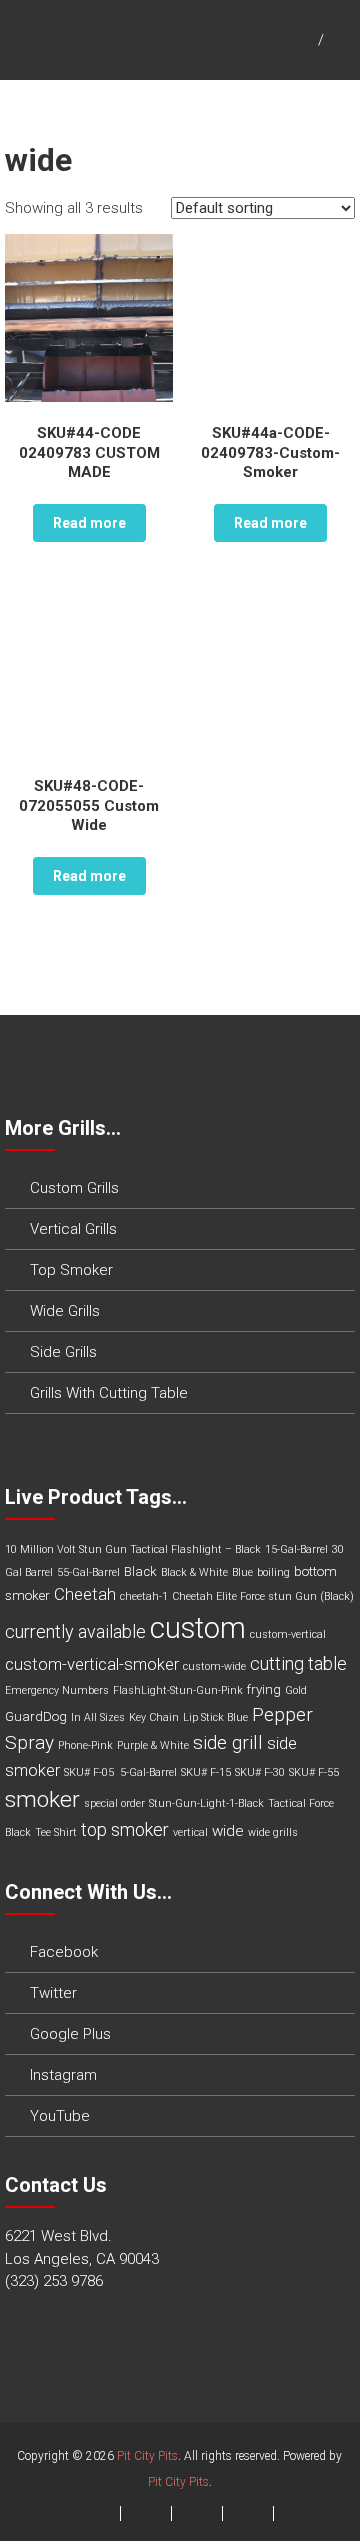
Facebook (64, 1952)
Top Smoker (71, 1270)
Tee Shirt (56, 1832)
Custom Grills (74, 1188)
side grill (228, 1742)
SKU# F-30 (260, 1772)
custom (198, 1628)
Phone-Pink (85, 1745)
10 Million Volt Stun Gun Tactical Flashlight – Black (133, 1549)
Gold (296, 1690)
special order (114, 1803)
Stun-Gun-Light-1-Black (206, 1803)
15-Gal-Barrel (296, 1549)
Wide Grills (65, 1311)
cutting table (298, 1663)
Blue (242, 1572)
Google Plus (70, 2034)
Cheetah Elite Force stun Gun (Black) (263, 1596)
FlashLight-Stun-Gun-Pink (178, 1690)
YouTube (60, 2116)
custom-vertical (288, 1634)
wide (228, 1831)
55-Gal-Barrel (88, 1572)
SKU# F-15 (206, 1772)
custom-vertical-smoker (92, 1664)
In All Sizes (98, 1717)
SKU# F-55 (314, 1772)
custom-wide (214, 1666)
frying (264, 1689)
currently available (75, 1631)
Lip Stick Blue (215, 1717)
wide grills (273, 1832)
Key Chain (154, 1717)
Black (140, 1571)
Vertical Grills (73, 1229)
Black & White (194, 1572)
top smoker (125, 1829)
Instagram (63, 2075)
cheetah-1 (144, 1596)
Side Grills (63, 1352)
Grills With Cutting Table (109, 1393)
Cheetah (85, 1594)
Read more (89, 523)
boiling (273, 1572)
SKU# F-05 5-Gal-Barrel (120, 1772)
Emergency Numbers (57, 1690)
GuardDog (36, 1716)
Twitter (53, 1993)
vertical (190, 1832)
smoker (42, 1799)
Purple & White (153, 1745)
